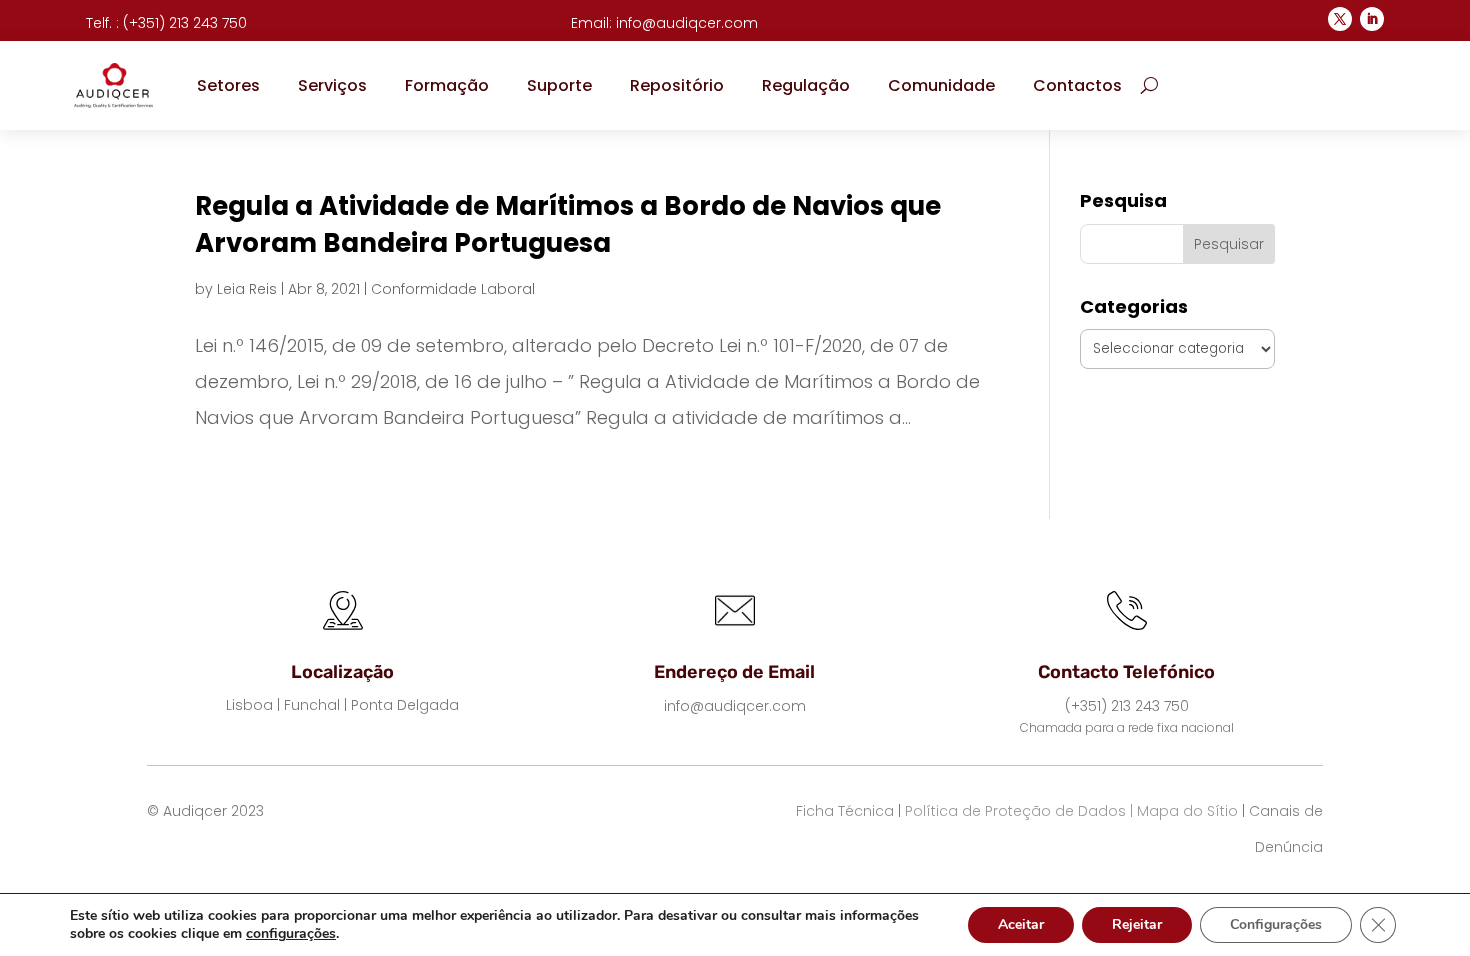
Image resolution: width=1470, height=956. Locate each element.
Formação (447, 85)
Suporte (559, 85)
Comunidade (941, 85)
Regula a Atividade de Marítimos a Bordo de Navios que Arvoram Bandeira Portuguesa (568, 224)
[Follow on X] (1340, 19)
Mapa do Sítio (1187, 811)
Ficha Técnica (845, 811)
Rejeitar (1137, 924)
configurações (291, 934)
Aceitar (1021, 924)
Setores (228, 85)
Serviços (332, 85)
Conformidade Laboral (453, 289)
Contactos (1077, 85)
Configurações (1276, 924)
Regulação (806, 85)
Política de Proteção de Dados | (1019, 811)
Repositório (677, 85)
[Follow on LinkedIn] (1372, 19)
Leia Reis (247, 289)
